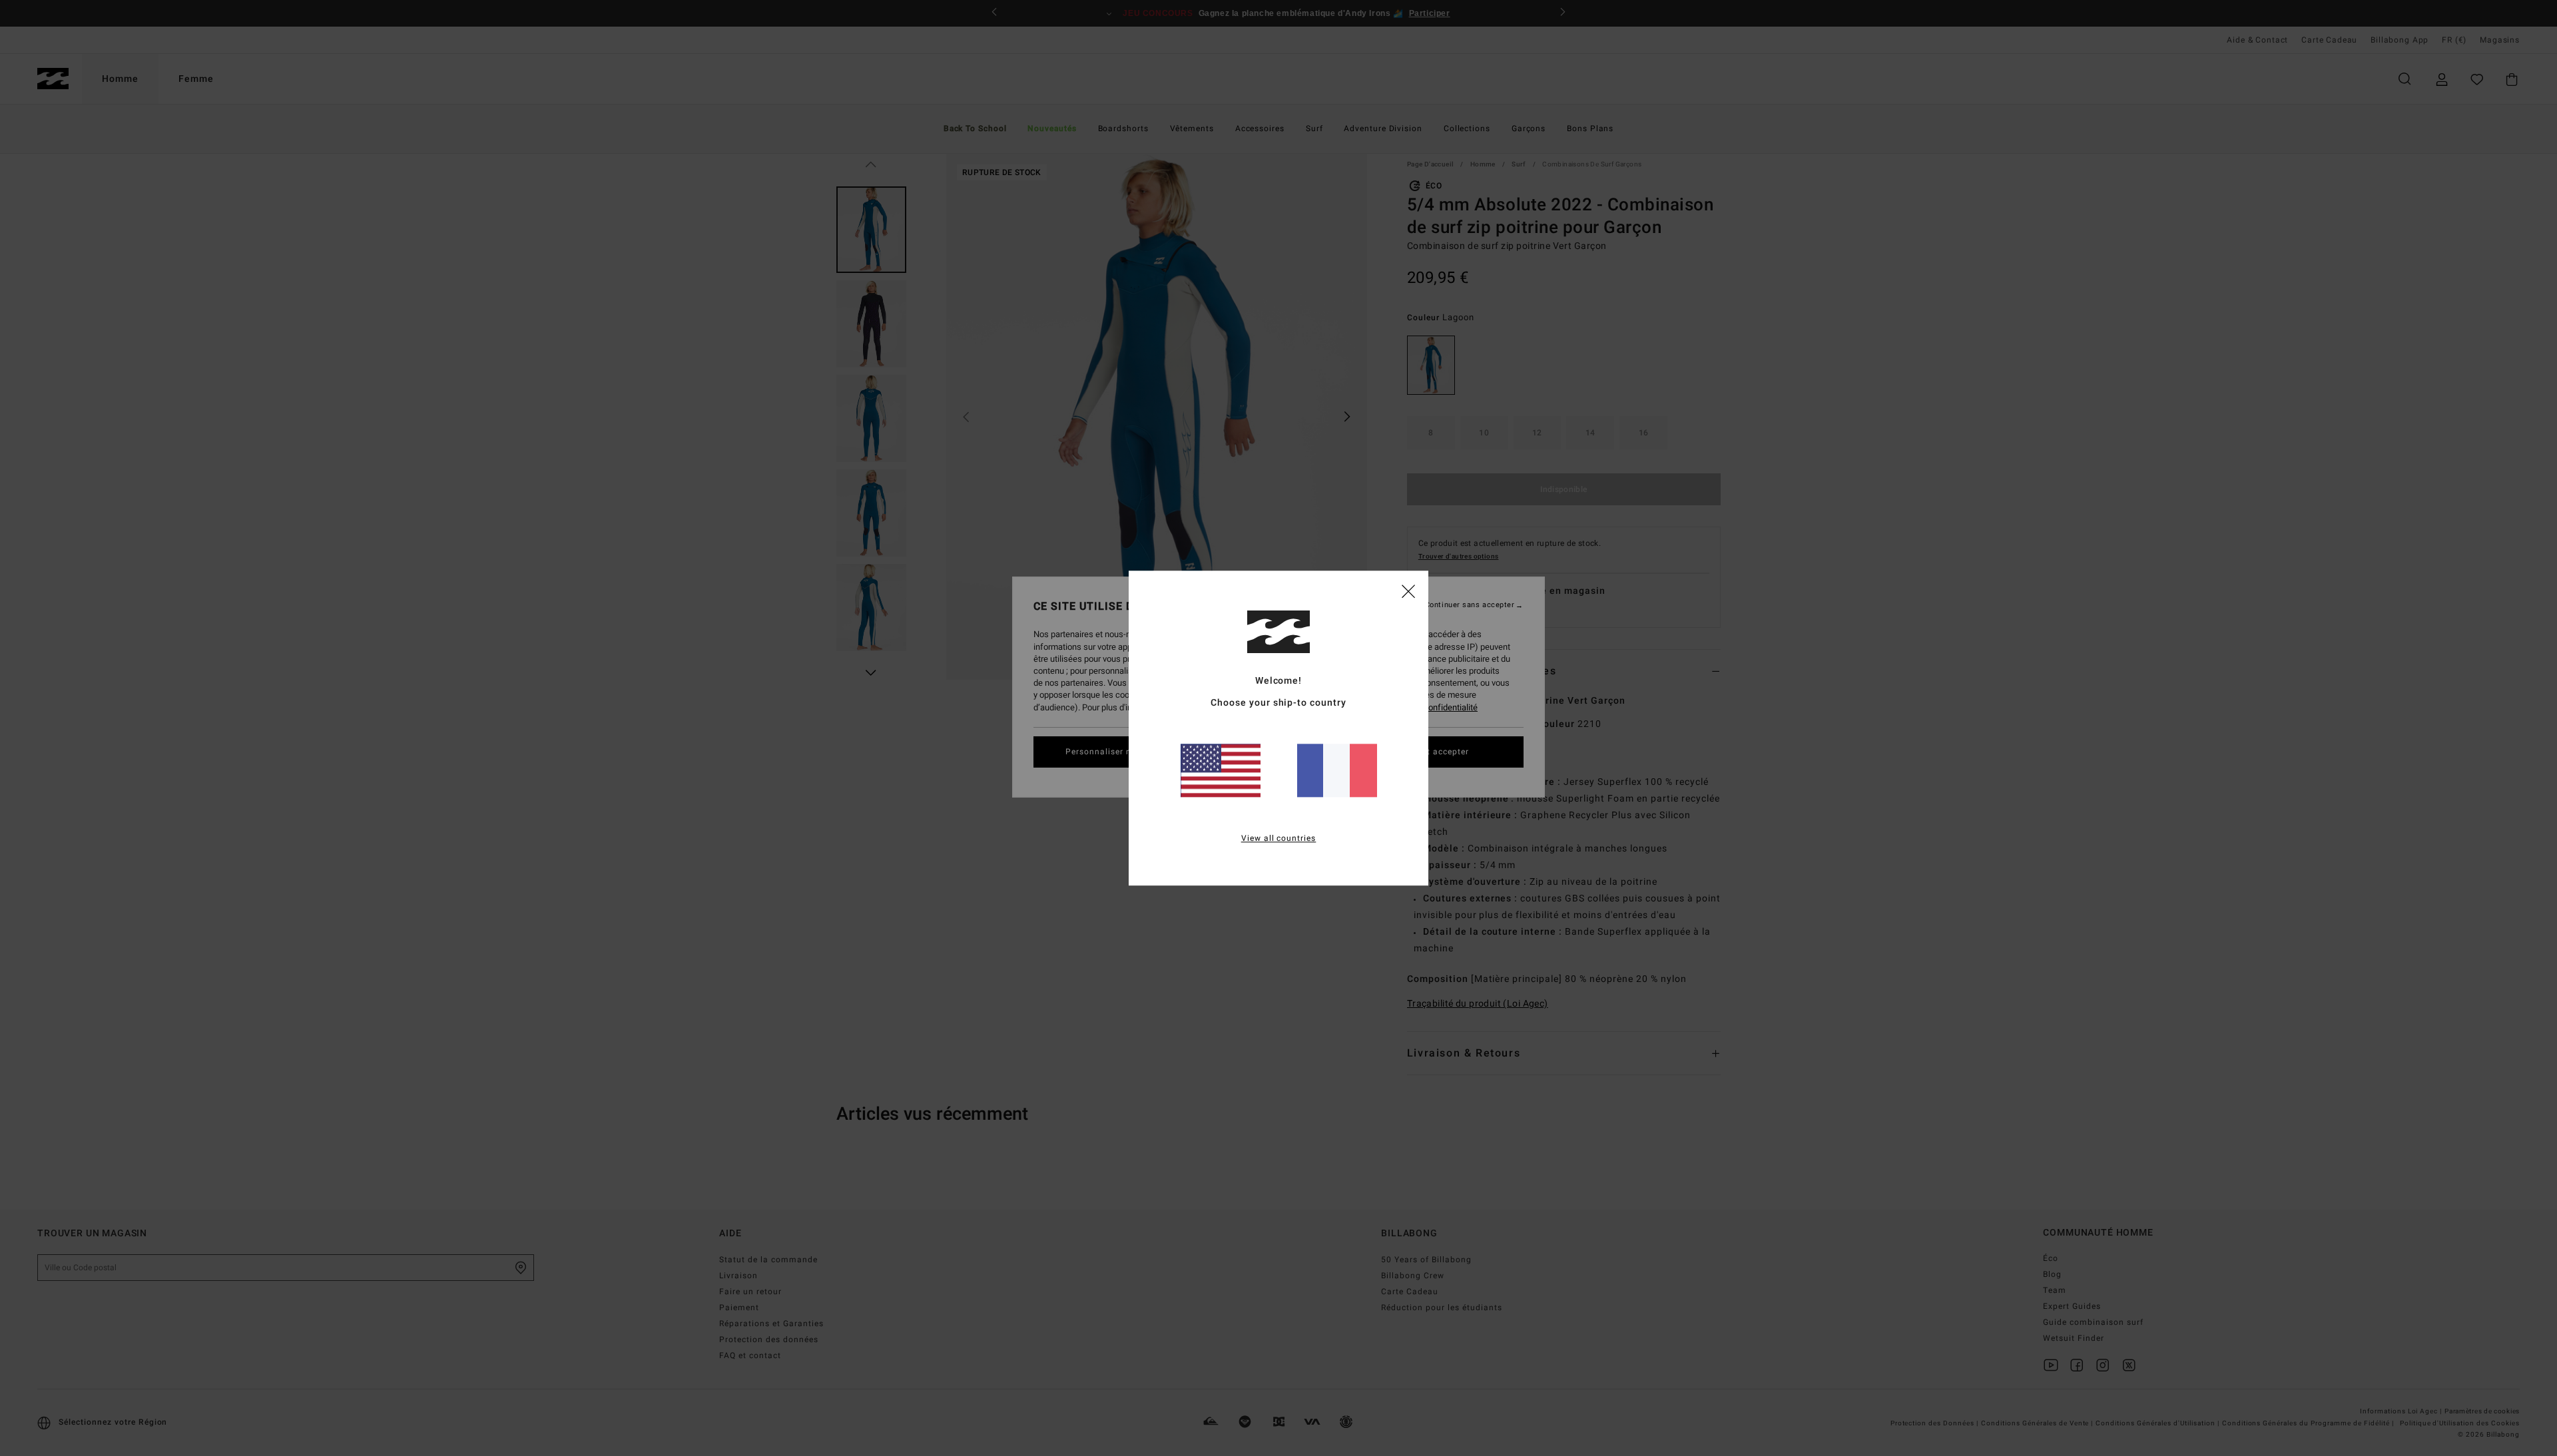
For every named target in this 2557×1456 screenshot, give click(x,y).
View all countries (1279, 838)
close (1408, 591)
